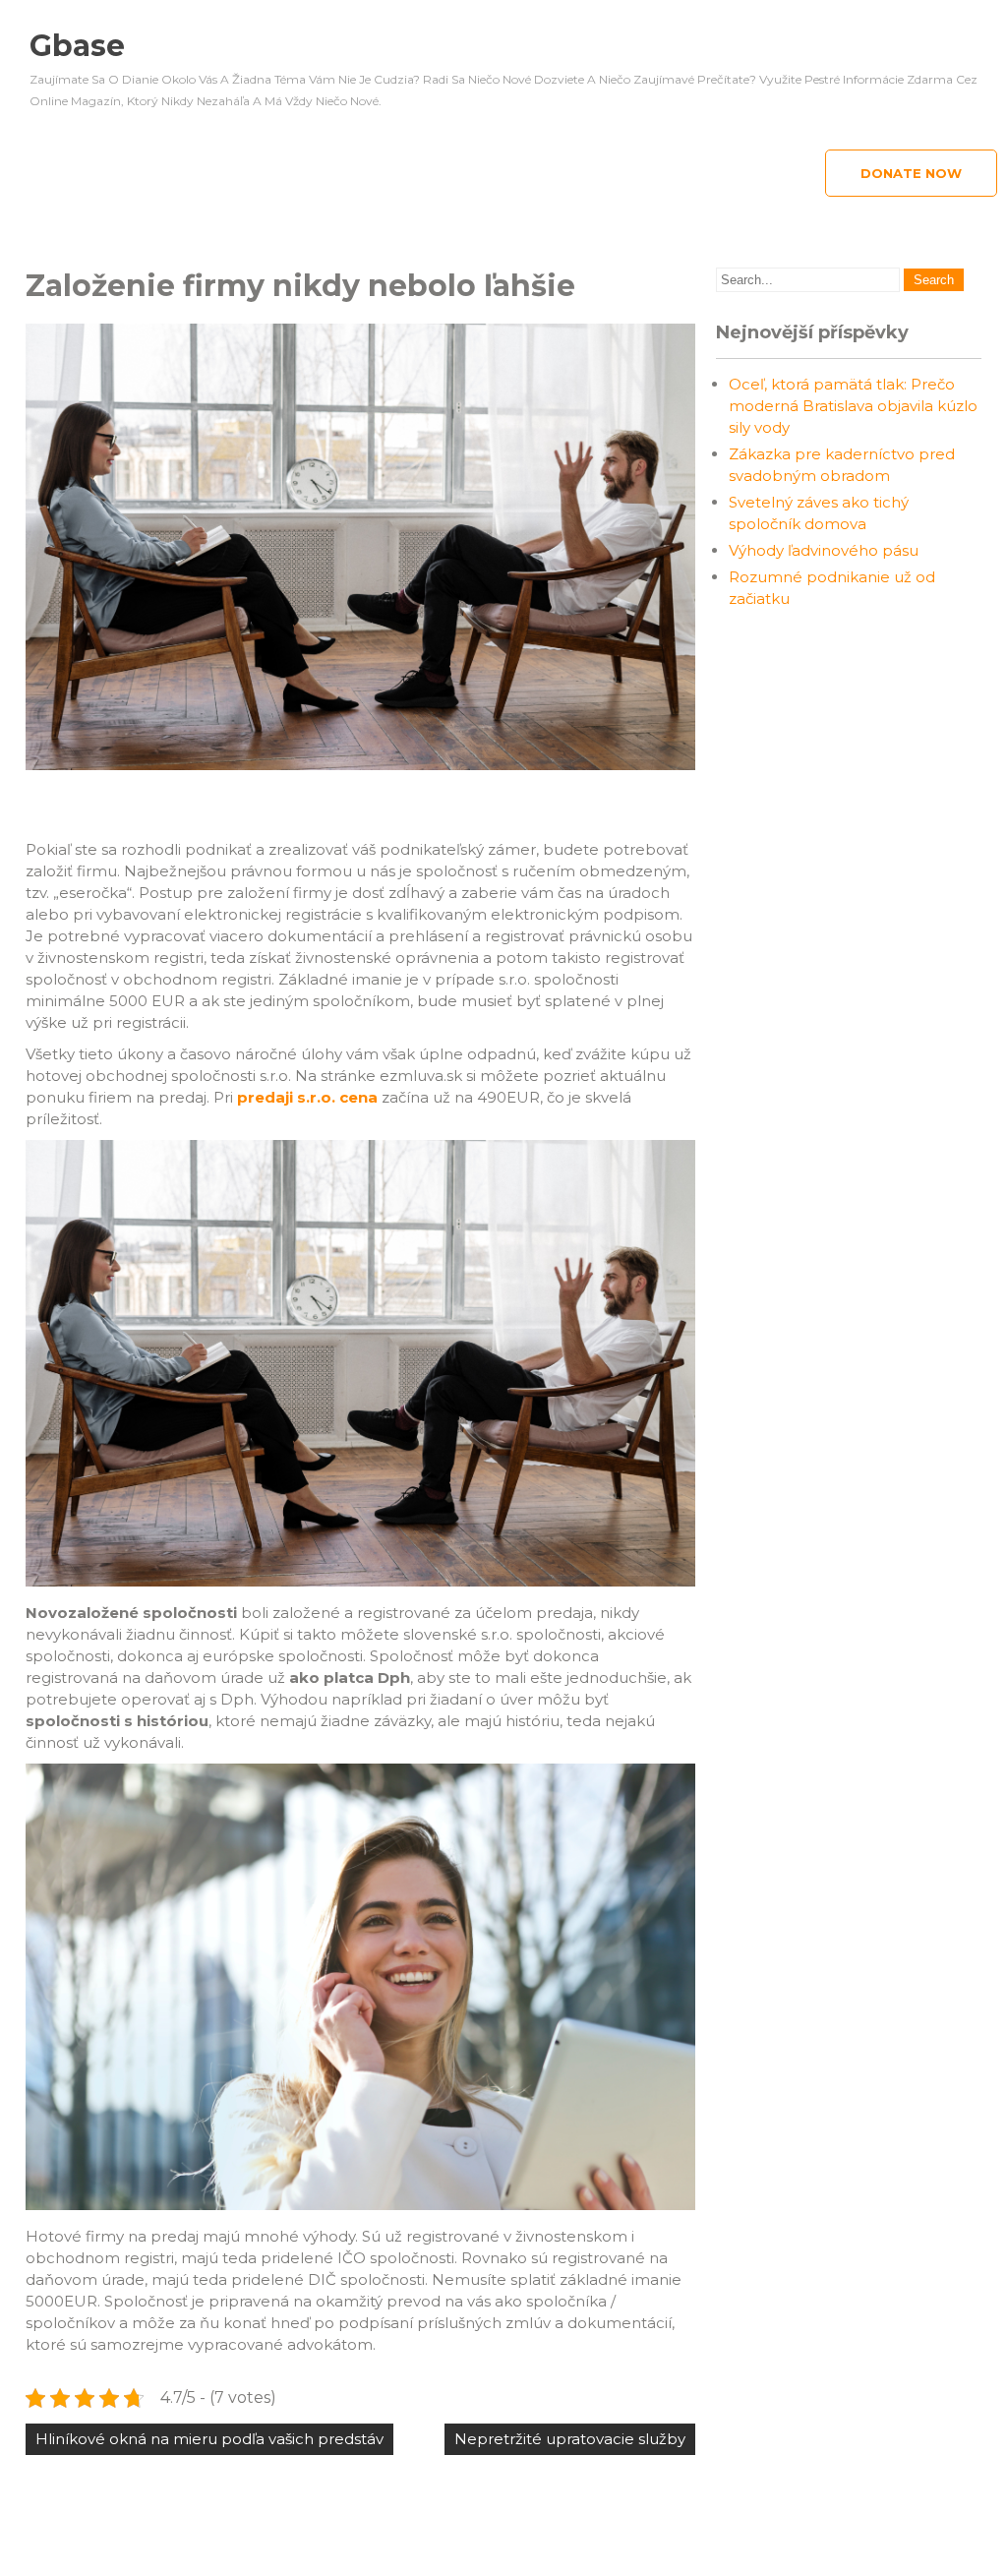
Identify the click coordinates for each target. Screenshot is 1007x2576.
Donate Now (911, 173)
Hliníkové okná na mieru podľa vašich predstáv (209, 2439)
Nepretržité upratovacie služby (570, 2439)
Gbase (77, 46)
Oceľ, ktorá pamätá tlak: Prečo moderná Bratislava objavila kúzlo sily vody (853, 406)
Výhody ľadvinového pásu (824, 550)
